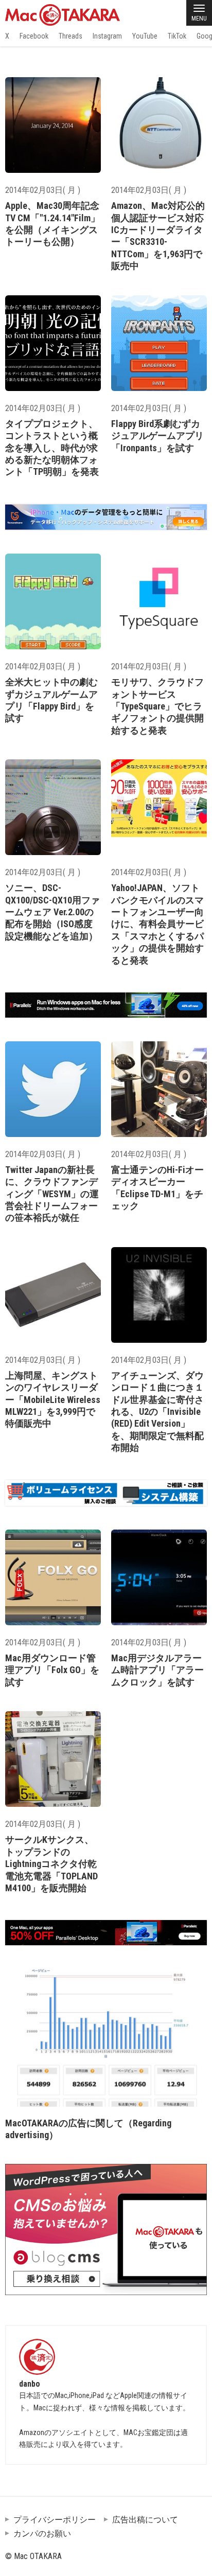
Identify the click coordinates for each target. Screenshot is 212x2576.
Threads (70, 36)
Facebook (34, 36)
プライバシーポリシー (55, 2520)
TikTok (177, 36)
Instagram (107, 36)
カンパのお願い (42, 2534)
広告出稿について (145, 2520)
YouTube (145, 36)
